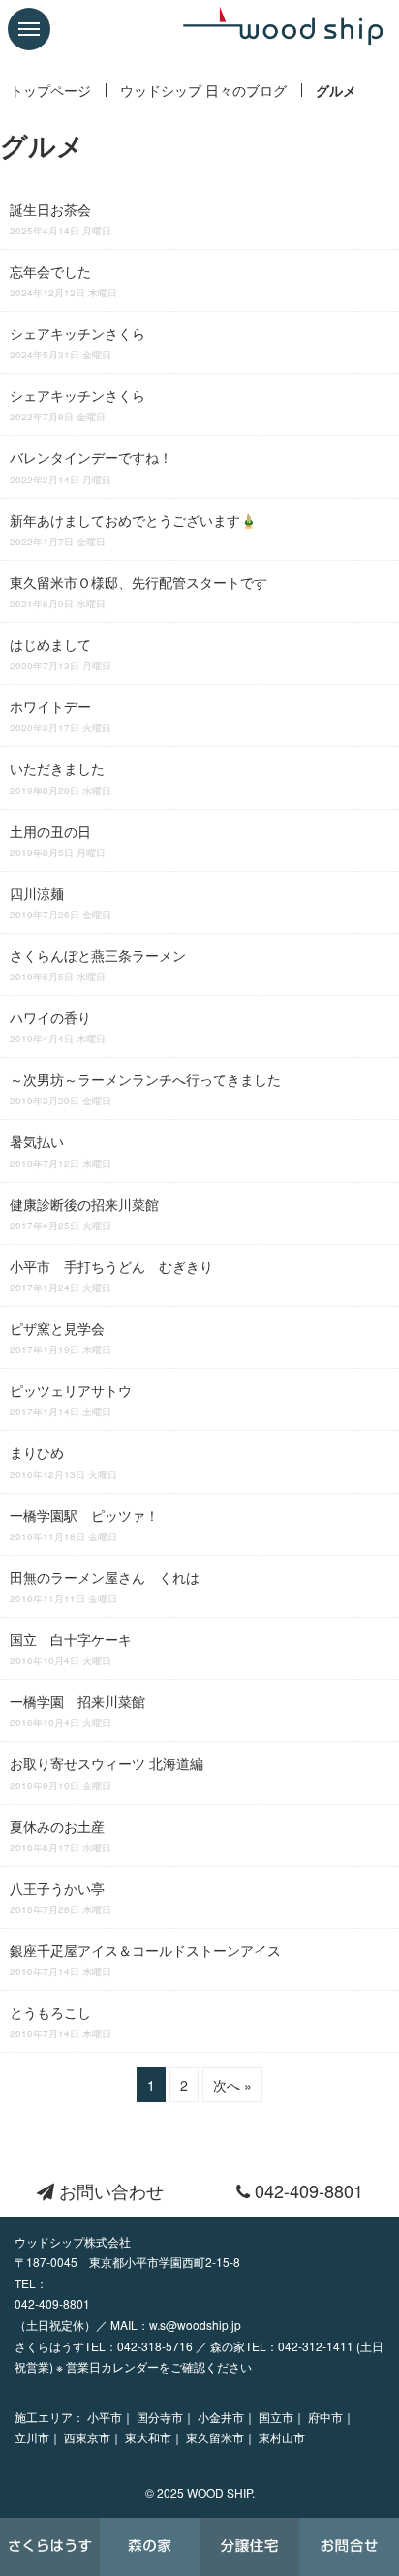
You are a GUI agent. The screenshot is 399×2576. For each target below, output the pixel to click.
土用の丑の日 (58, 840)
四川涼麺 (61, 902)
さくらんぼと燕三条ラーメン (98, 964)
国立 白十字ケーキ (71, 1648)
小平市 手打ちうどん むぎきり (111, 1275)
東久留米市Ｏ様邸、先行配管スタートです (138, 591)
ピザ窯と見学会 (61, 1337)
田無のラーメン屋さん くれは (105, 1586)
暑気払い (61, 1150)
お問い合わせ (109, 2190)
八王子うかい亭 (61, 1897)
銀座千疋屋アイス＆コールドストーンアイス (145, 1959)
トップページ (50, 90)
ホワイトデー (61, 715)
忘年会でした (63, 280)
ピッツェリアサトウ (71, 1399)
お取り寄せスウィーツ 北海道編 (107, 1772)
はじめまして (61, 653)
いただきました (61, 777)
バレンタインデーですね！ (91, 466)
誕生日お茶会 (61, 218)
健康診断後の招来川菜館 (84, 1213)
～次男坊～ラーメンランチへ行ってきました (145, 1088)
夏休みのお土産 (61, 1835)
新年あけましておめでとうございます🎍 (133, 529)
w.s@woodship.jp (195, 2325)
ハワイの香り (58, 1026)
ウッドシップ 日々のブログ (203, 90)
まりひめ (63, 1461)
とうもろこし (61, 2021)
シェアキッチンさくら (77, 342)
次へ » (232, 2085)
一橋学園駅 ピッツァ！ (84, 1524)
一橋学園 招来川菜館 (77, 1710)
